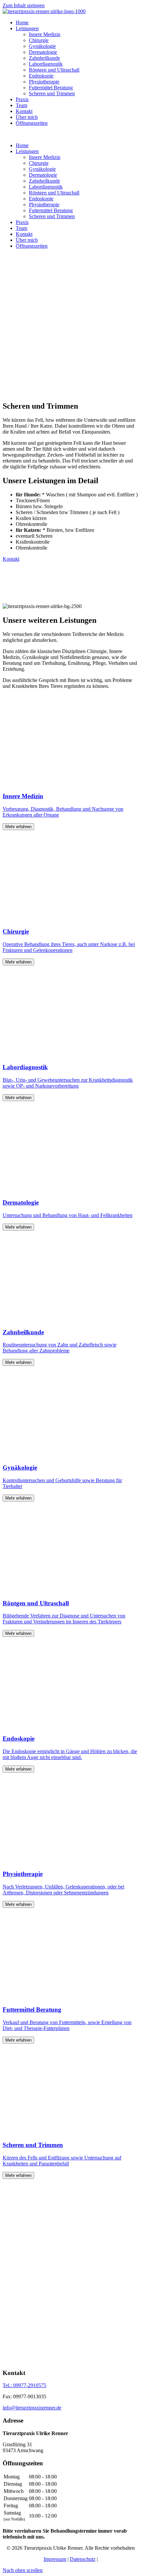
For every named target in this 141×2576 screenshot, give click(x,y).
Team (21, 105)
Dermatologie (43, 52)
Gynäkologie (42, 46)
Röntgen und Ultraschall (54, 70)
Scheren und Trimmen (52, 93)
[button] (23, 2570)
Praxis (22, 99)
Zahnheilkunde (44, 58)
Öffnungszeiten (32, 123)
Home (22, 23)
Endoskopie (41, 76)
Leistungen (27, 28)
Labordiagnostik (46, 64)
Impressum (55, 2559)
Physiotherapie (44, 82)
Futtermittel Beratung (51, 88)
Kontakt (24, 111)
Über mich (27, 117)
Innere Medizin (45, 34)
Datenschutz (83, 2559)
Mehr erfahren (18, 827)
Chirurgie (39, 40)
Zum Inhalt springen (24, 5)
